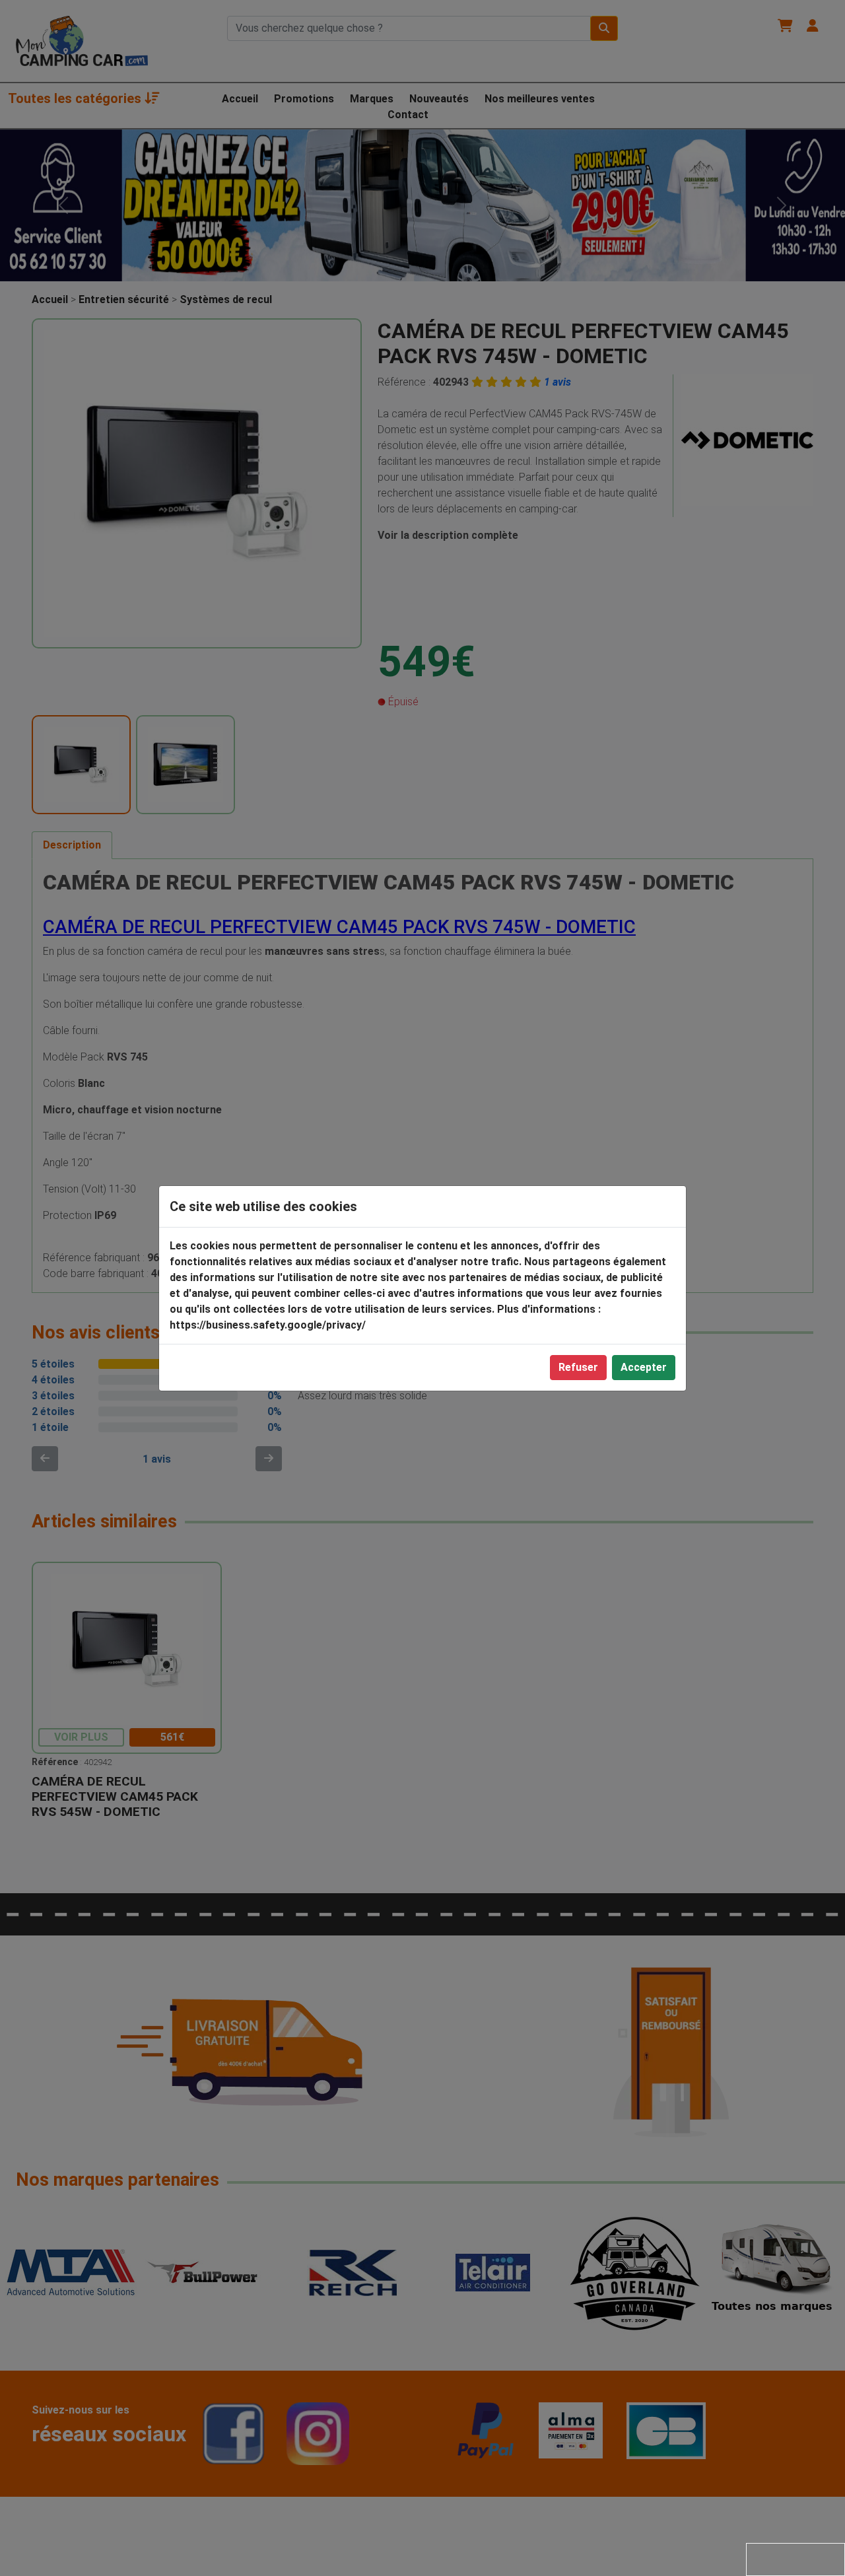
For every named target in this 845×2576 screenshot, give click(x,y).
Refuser (578, 1367)
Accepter (644, 1367)
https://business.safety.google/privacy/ (268, 1325)
